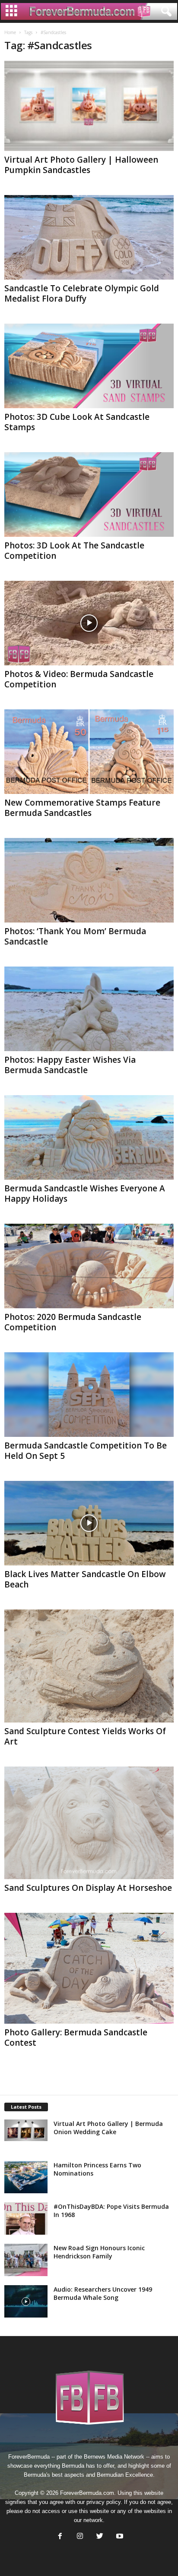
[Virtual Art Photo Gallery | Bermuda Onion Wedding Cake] (26, 2130)
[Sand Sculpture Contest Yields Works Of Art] (89, 1666)
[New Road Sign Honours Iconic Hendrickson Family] (26, 2260)
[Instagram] (80, 2537)
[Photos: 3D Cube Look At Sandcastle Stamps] (89, 366)
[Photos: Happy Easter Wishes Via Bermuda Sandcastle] (89, 1009)
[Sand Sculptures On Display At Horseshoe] (89, 1823)
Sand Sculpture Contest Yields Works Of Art (85, 1736)
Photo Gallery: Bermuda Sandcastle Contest (76, 2037)
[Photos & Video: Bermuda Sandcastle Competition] (89, 623)
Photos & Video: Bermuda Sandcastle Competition (79, 679)
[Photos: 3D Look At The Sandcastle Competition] (89, 494)
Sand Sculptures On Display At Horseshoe (88, 1888)
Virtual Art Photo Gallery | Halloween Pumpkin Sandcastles (81, 165)
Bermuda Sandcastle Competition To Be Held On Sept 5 (86, 1451)
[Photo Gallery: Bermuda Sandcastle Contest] (89, 1968)
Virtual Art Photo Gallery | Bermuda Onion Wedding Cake (108, 2128)
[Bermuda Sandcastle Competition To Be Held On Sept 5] (89, 1395)
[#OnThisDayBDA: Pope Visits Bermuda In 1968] (26, 2219)
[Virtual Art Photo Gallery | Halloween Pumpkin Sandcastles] (89, 106)
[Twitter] (100, 2537)
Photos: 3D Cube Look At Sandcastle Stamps (77, 422)
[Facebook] (60, 2537)
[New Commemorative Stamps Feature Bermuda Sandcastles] (89, 752)
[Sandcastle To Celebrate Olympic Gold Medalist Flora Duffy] (89, 237)
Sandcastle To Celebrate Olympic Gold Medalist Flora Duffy (82, 293)
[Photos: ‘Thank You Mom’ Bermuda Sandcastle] (89, 880)
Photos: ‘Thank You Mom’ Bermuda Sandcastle (75, 936)
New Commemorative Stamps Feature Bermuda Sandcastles (82, 808)
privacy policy (103, 2502)
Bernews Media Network (114, 2457)
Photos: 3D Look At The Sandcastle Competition (74, 551)
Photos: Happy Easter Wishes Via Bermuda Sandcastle (70, 1065)
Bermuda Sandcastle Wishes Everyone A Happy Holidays (85, 1194)
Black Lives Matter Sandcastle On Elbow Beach (85, 1579)
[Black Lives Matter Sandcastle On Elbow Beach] (89, 1523)
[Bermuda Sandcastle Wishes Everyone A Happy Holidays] (89, 1137)
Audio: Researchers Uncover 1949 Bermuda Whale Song (103, 2293)
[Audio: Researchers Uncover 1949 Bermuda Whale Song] (26, 2301)
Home (10, 32)
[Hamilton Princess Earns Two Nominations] (26, 2177)
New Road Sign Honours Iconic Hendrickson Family (99, 2252)
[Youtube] (119, 2537)
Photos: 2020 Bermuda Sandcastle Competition (73, 1322)
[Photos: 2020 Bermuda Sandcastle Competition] (89, 1266)
